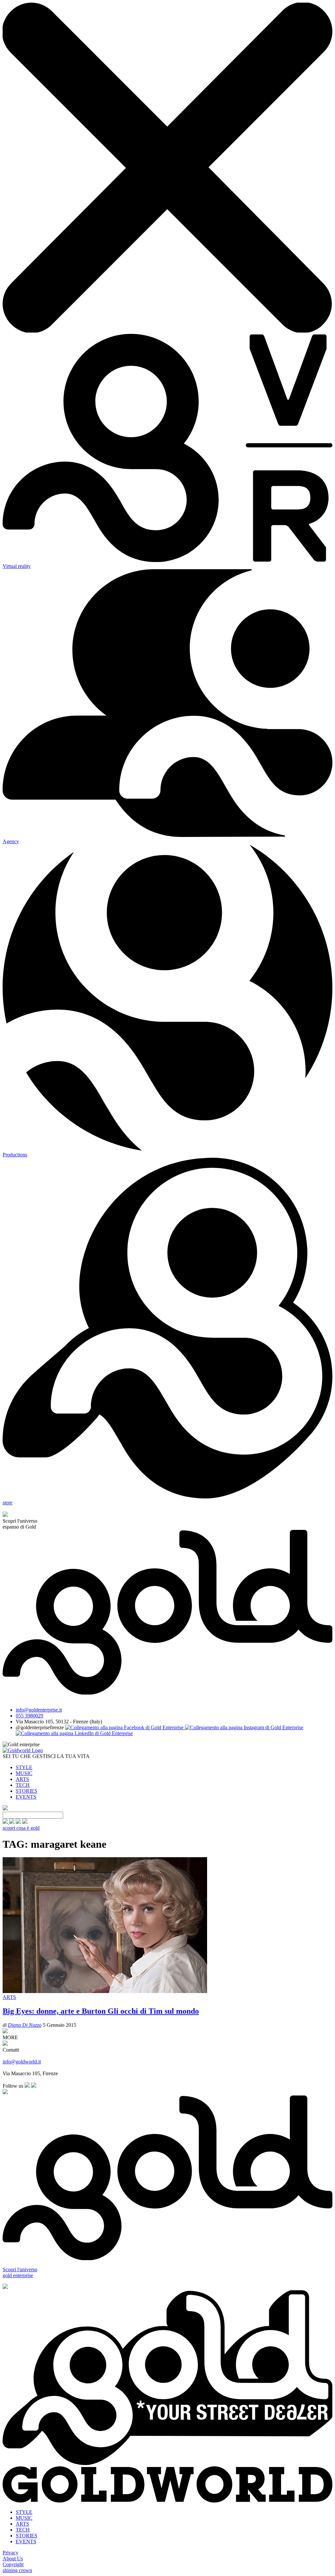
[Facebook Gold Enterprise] (125, 1727)
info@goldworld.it (22, 2062)
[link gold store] (6, 1822)
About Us (13, 2558)
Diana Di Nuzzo (25, 2025)
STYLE (24, 1767)
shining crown (17, 2570)
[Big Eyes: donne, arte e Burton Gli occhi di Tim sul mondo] (105, 1991)
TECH (23, 1785)
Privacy (10, 2553)
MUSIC (24, 1773)
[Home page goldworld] (23, 1750)
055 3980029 (29, 1716)
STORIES (26, 1791)
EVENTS (26, 1797)
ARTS (22, 1779)
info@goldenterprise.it (39, 1710)
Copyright (13, 2564)
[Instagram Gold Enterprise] (244, 1727)
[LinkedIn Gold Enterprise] (74, 1733)
